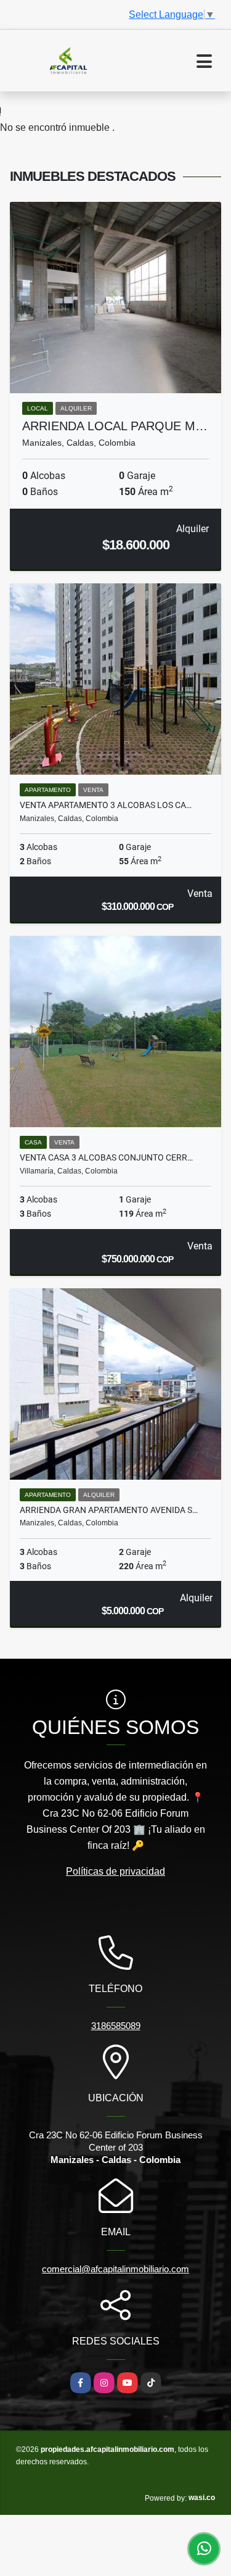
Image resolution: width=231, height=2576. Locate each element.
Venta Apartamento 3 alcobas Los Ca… (106, 805)
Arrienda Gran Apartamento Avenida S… (109, 1510)
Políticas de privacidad (115, 1871)
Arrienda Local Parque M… (115, 426)
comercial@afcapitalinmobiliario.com (115, 2269)
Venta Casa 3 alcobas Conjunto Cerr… (106, 1157)
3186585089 (116, 2026)
